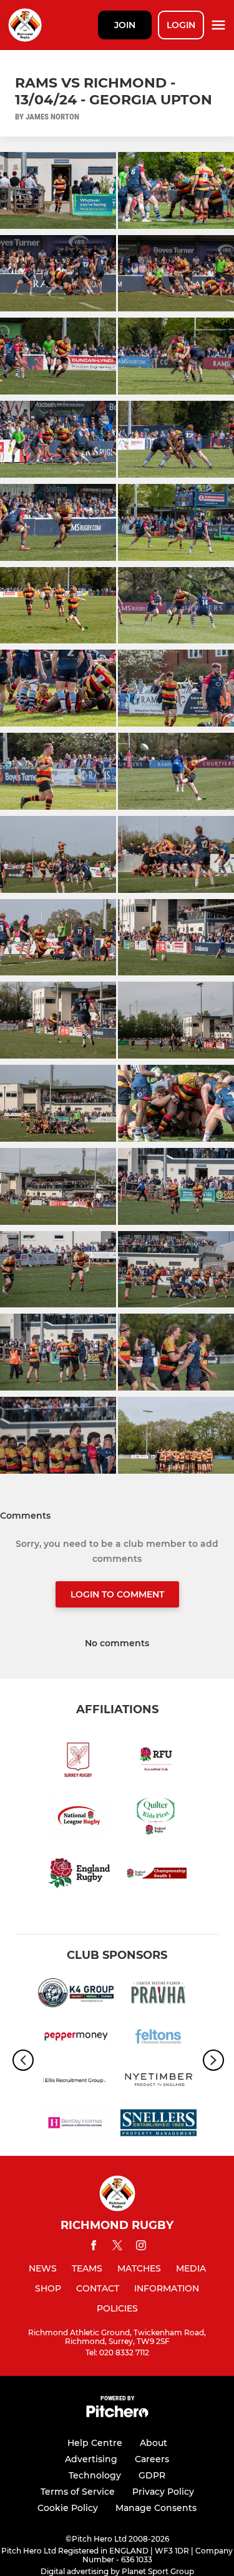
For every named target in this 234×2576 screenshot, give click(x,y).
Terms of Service (78, 2492)
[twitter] (117, 2247)
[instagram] (141, 2247)
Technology (95, 2475)
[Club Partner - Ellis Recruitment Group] (76, 2082)
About (154, 2443)
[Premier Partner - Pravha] (159, 1995)
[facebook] (94, 2247)
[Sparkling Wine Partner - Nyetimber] (159, 2082)
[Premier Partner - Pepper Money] (76, 2038)
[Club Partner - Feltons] (159, 2038)
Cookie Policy (68, 2508)
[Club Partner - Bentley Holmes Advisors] (76, 2125)
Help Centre (95, 2443)
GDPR (152, 2475)
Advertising (91, 2459)
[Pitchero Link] (117, 2414)
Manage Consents (156, 2508)
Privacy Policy (163, 2492)
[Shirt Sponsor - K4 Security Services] (76, 1995)
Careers (152, 2459)
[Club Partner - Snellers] (159, 2125)
